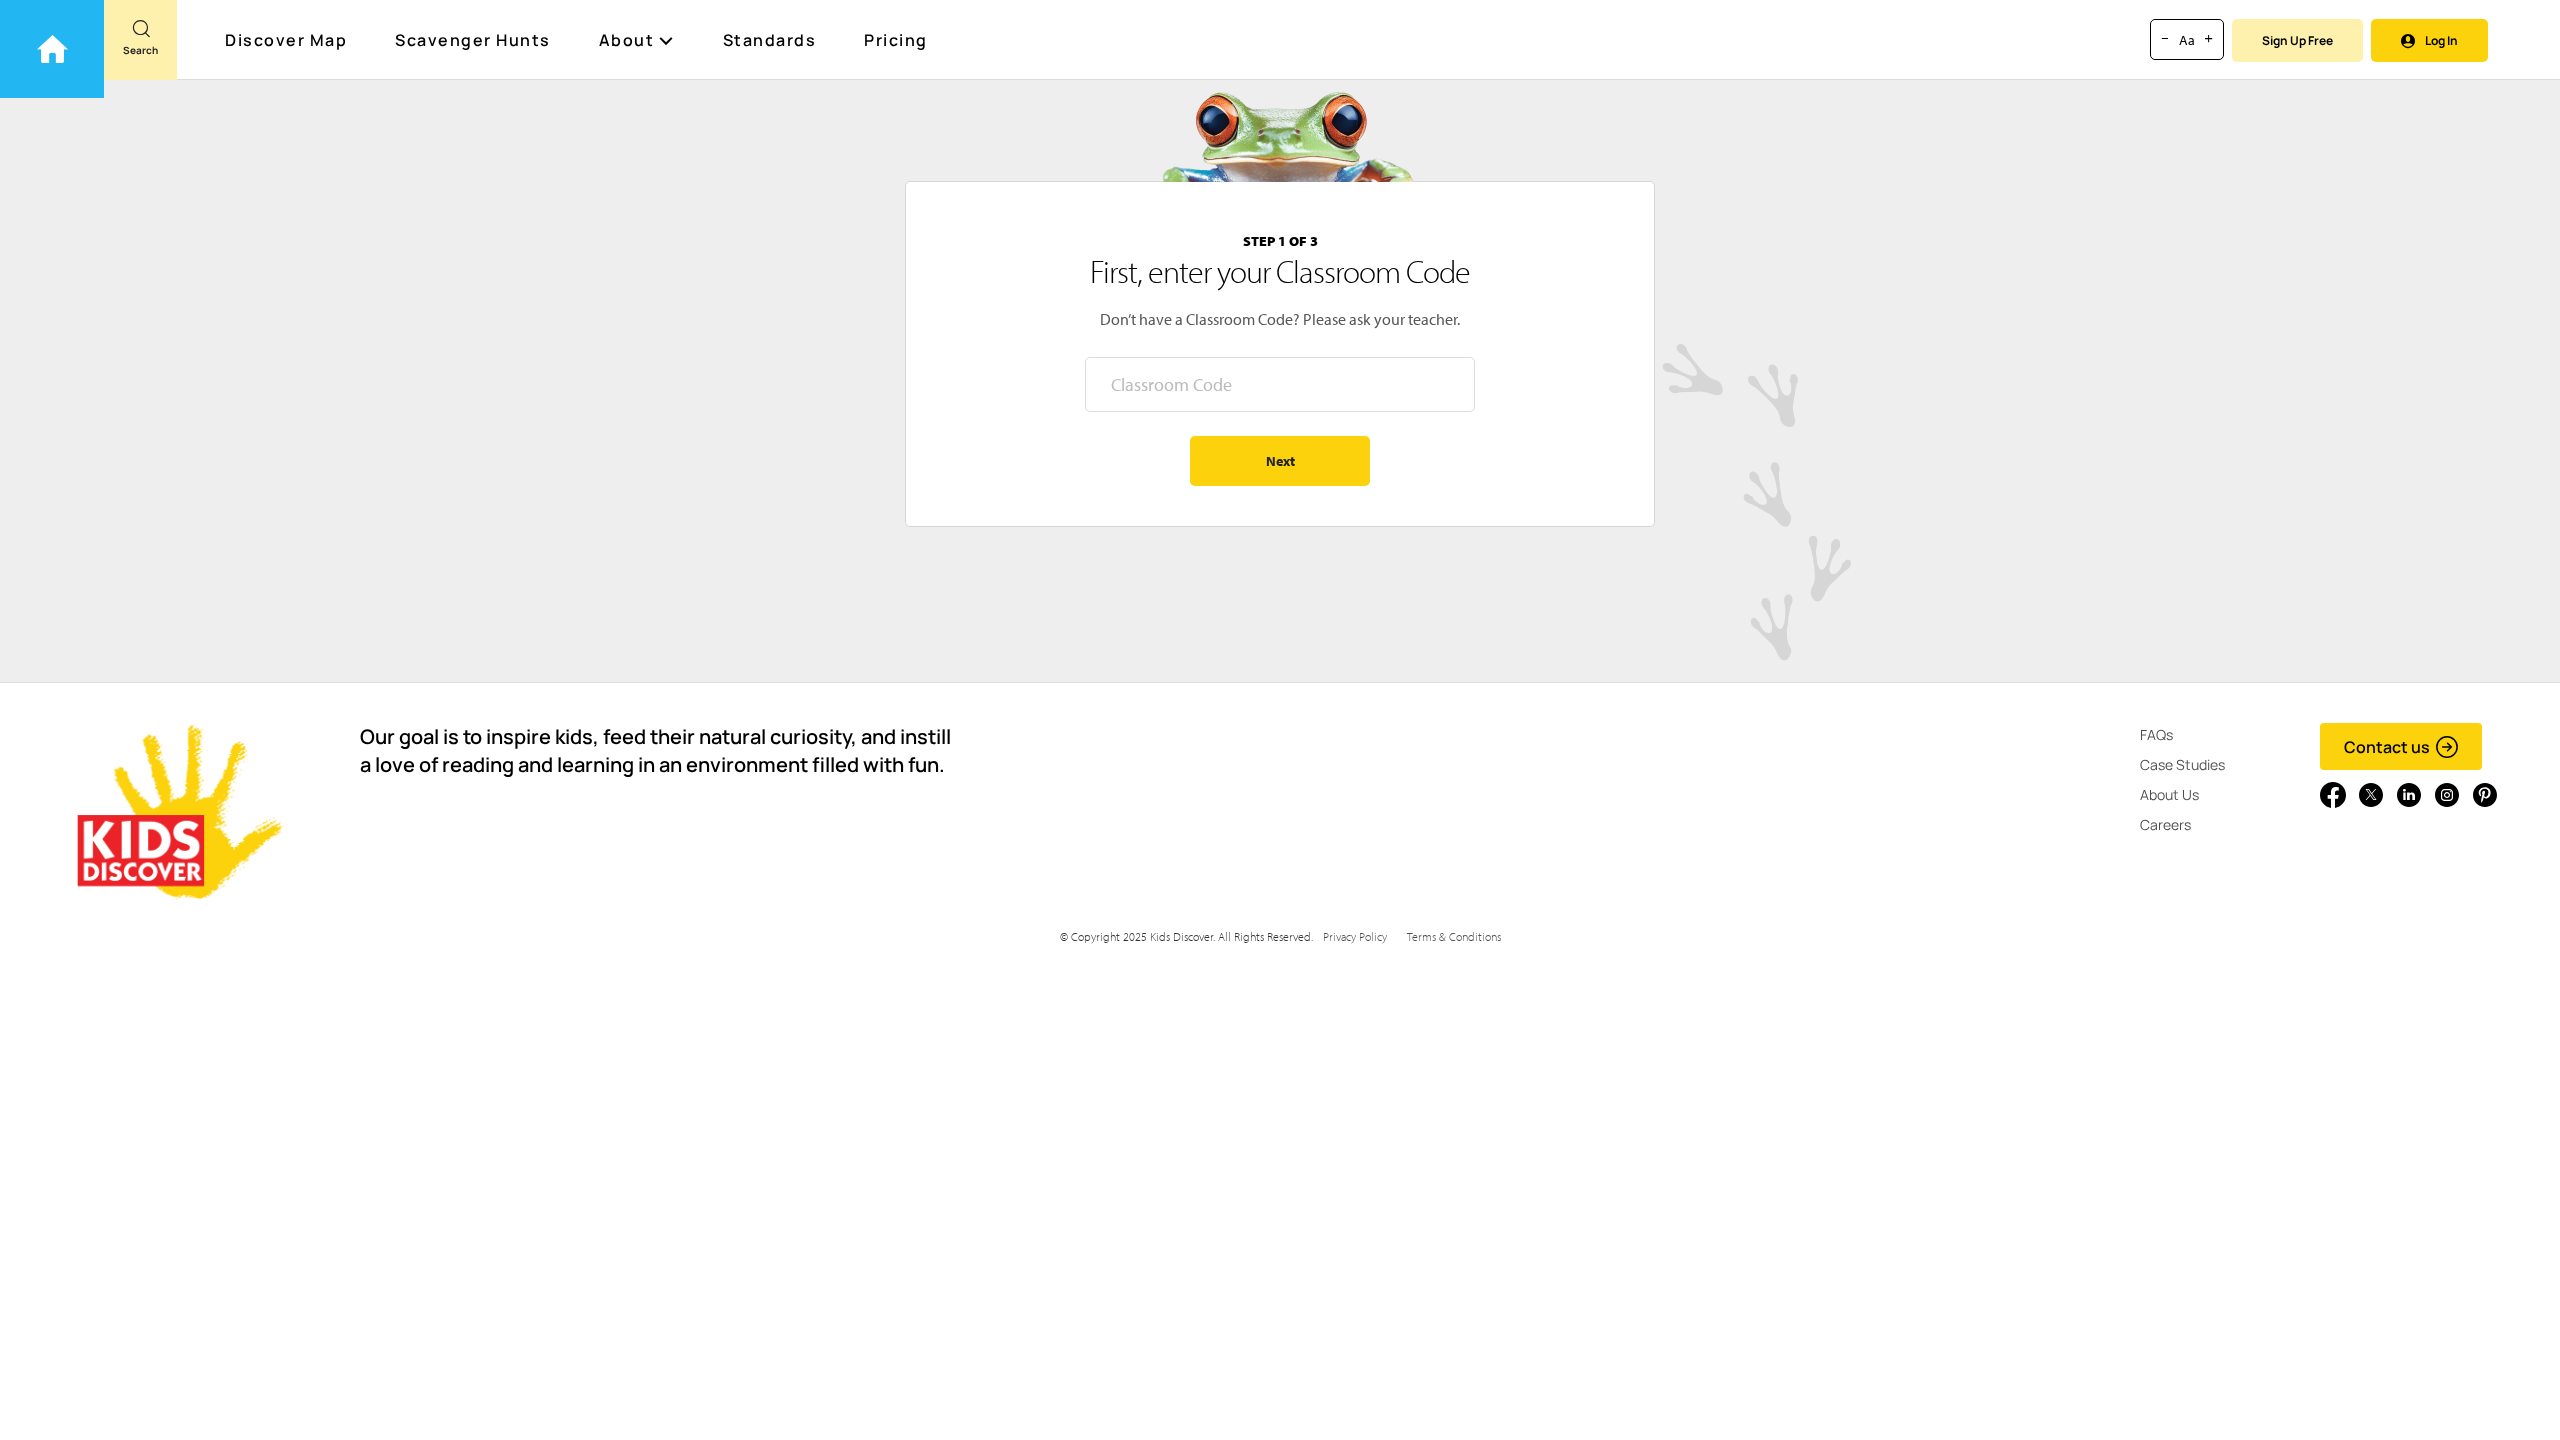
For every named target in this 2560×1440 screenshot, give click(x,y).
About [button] (627, 40)
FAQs (2156, 734)
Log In (2441, 40)
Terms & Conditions (1454, 936)
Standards (770, 40)
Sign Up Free (2297, 40)
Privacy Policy (1355, 936)
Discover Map (286, 40)
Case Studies (2182, 764)
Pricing (896, 40)
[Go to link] (52, 49)
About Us (2169, 794)
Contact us (2387, 747)
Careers (2165, 824)
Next (1280, 461)
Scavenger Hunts (473, 40)
